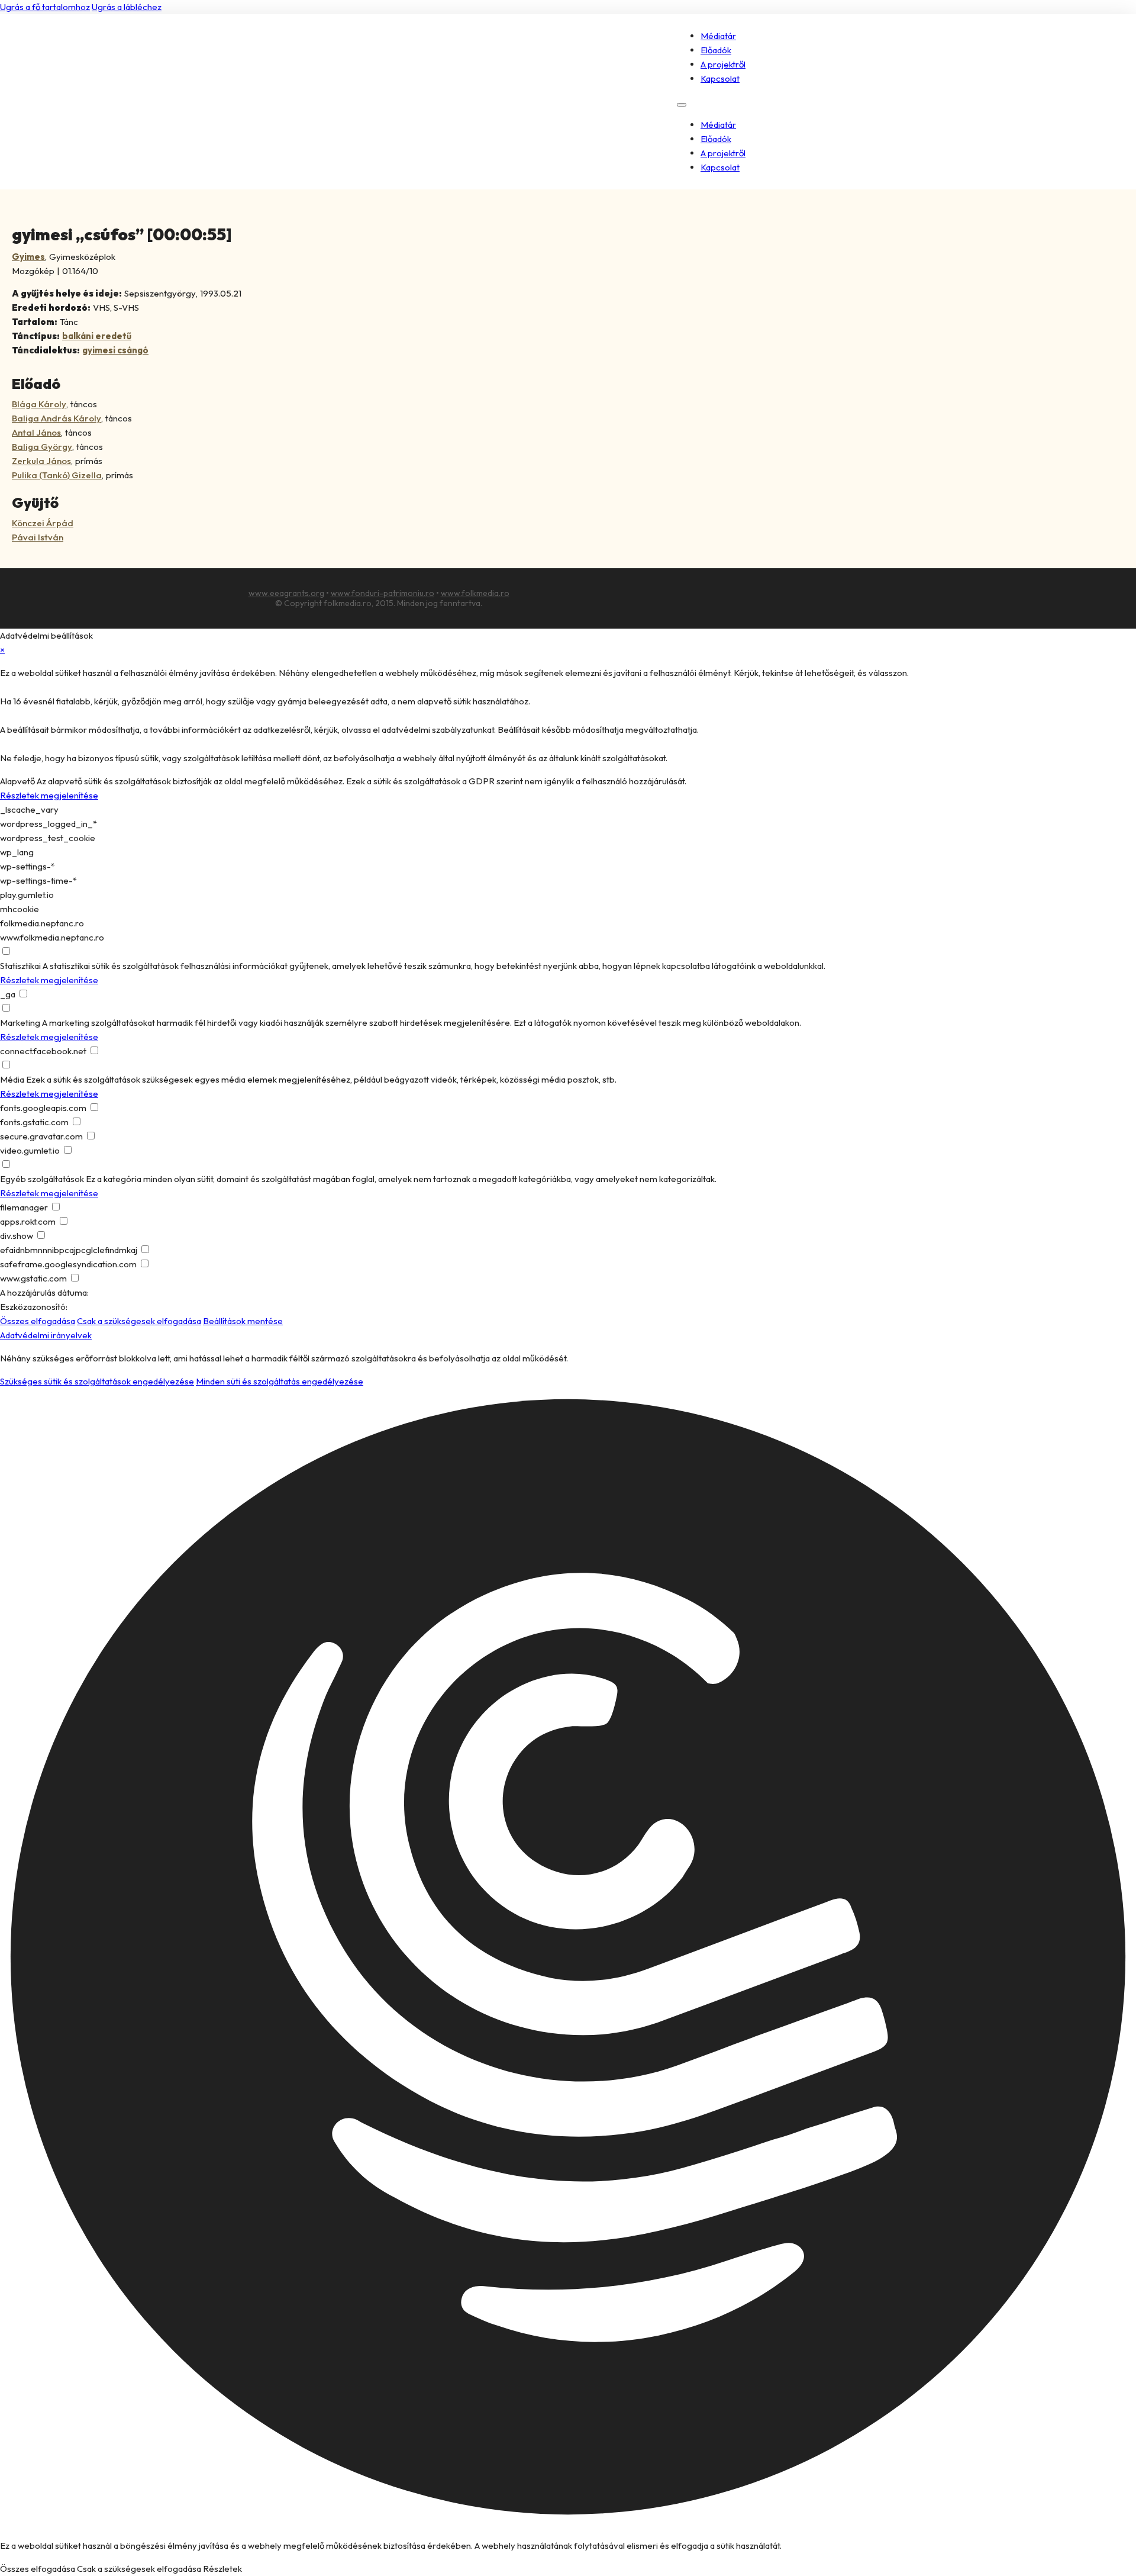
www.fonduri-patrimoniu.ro (383, 593)
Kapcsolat (720, 78)
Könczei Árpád (43, 523)
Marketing (20, 1023)
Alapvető (17, 781)
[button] (568, 1959)
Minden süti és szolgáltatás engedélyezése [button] (280, 1381)
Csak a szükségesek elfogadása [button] (139, 1321)
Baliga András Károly (57, 418)
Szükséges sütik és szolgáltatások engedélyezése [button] (97, 1381)
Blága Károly (39, 404)
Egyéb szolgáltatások (42, 1179)
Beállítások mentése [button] (243, 1321)
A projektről (723, 64)
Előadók (716, 50)
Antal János (36, 432)
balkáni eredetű (97, 336)
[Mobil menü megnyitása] (682, 105)
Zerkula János (41, 461)
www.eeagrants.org (286, 593)
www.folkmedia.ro (475, 593)
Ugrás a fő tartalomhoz (45, 7)
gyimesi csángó (115, 350)
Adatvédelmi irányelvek (46, 1335)
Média (12, 1079)
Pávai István (38, 537)
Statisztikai (20, 966)
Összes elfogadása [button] (38, 1321)
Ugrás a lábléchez (127, 7)
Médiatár (718, 36)
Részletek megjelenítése (49, 795)
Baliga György (42, 447)
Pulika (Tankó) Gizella (57, 475)
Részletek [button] (222, 2569)
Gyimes (28, 257)
